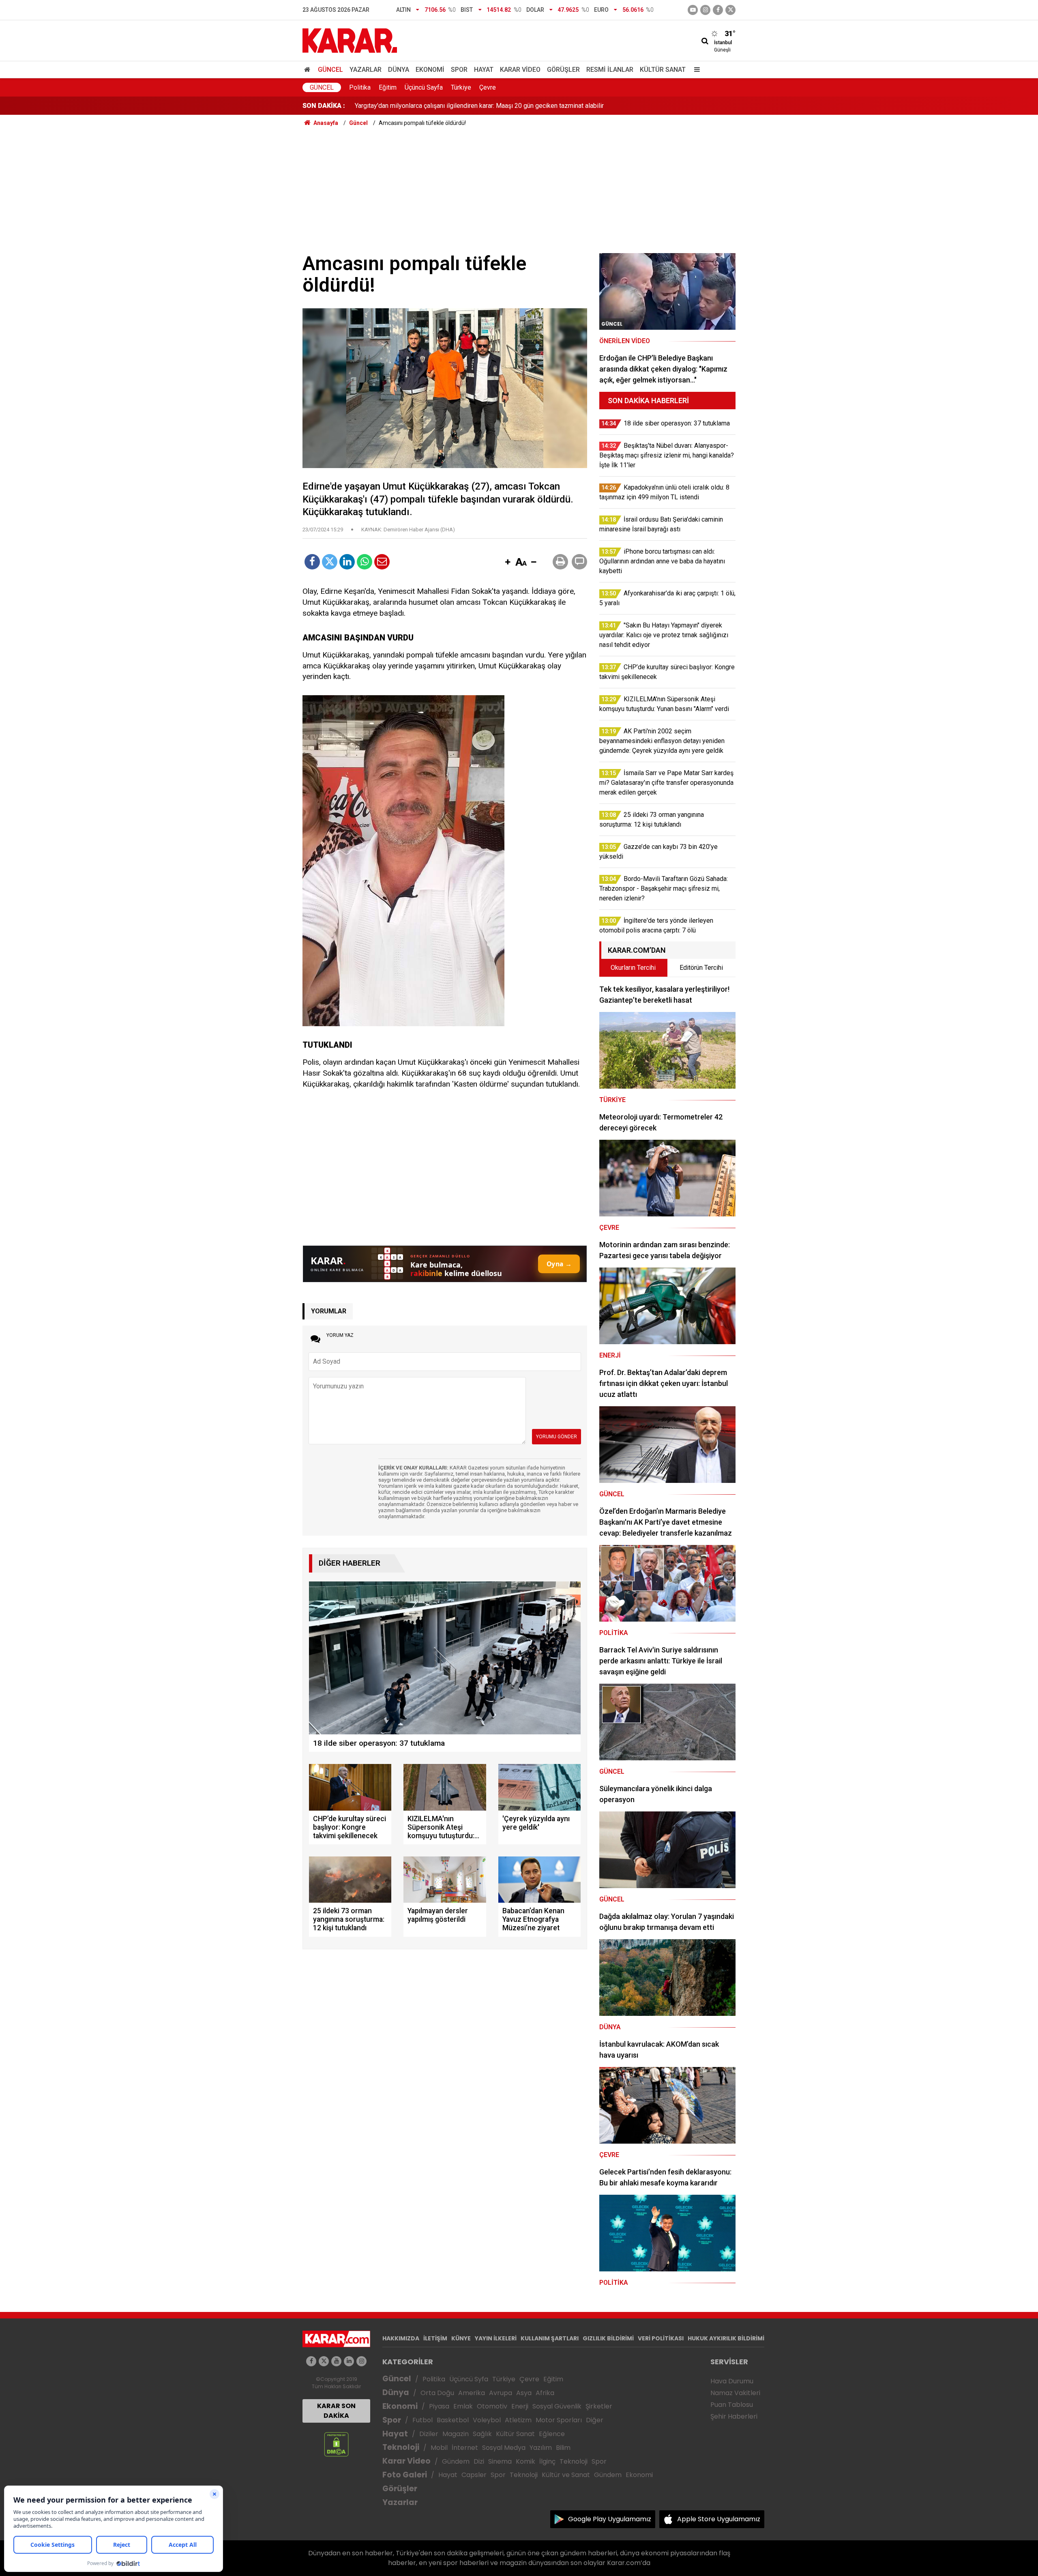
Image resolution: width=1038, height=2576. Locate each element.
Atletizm (518, 2420)
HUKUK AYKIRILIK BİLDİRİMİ (726, 2338)
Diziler (429, 2434)
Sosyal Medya (504, 2448)
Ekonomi (430, 70)
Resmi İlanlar (610, 70)
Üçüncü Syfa (469, 2379)
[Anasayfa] (309, 70)
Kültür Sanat (663, 70)
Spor (459, 70)
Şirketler (599, 2406)
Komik (525, 2461)
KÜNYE (461, 2338)
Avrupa (501, 2393)
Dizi (479, 2461)
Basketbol (453, 2420)
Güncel (330, 70)
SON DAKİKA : (324, 106)
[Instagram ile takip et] (361, 2361)
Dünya (399, 70)
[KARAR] (350, 40)
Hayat (484, 70)
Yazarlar (366, 70)
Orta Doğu (437, 2393)
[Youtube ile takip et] (693, 10)
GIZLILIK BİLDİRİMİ (608, 2338)
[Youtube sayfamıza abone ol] (336, 2361)
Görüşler (563, 70)
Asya (524, 2393)
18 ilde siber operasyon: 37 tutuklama (408, 106)
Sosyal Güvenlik (557, 2406)
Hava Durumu (732, 2381)
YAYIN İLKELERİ (496, 2338)
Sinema (500, 2461)
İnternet (465, 2448)
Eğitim (388, 87)
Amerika (472, 2393)
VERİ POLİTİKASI (661, 2338)
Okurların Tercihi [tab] (633, 968)
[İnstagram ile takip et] (705, 10)
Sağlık (482, 2434)
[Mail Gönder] (382, 562)
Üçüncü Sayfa (424, 87)
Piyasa (439, 2406)
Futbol (422, 2420)
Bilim (563, 2448)
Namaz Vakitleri (735, 2393)
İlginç (547, 2461)
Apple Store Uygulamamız (719, 2519)
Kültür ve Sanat (566, 2475)
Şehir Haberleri (734, 2416)
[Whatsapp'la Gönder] (365, 562)
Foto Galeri (405, 2475)
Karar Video (520, 70)
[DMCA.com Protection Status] (336, 2444)
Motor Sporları (559, 2420)
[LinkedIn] (347, 562)
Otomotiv (492, 2406)
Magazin (456, 2434)
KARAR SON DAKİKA (336, 2411)
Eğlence (552, 2434)
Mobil (439, 2448)
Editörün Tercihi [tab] (701, 968)
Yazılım (541, 2448)
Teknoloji (401, 2447)
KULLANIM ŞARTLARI (550, 2338)
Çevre (488, 87)
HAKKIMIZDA (401, 2338)
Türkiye (461, 87)
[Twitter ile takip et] (730, 10)
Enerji (520, 2406)
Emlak (463, 2406)
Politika (360, 87)
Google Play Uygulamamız (610, 2519)
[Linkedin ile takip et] (349, 2361)
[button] (508, 563)
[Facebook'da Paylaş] (312, 562)
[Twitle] (330, 562)
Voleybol (487, 2420)
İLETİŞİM (435, 2338)
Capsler (474, 2475)
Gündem (456, 2461)
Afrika (545, 2393)
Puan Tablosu (732, 2405)
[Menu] (695, 70)
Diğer (595, 2420)
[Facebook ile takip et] (718, 10)
